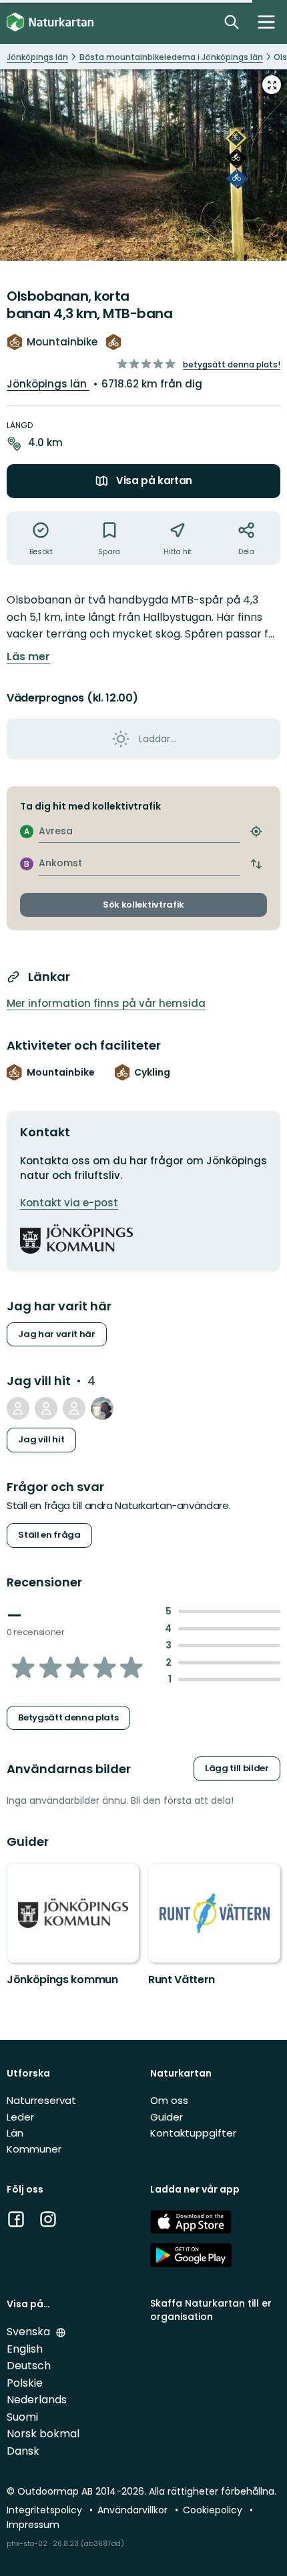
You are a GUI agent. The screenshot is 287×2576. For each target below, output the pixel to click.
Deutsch (29, 2366)
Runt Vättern (182, 1980)
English (25, 2349)
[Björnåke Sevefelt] (74, 1408)
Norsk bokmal (43, 2434)
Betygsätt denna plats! (232, 364)
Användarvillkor (134, 2510)
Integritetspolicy (46, 2510)
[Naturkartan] (50, 22)
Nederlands (37, 2400)
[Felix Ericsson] (46, 1408)
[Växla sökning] (232, 22)
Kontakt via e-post (69, 1203)
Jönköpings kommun (62, 1980)
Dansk (23, 2451)
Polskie (25, 2383)
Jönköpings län (48, 384)
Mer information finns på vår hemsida (106, 1003)
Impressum (33, 2525)
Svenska (30, 2332)
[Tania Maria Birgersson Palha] (18, 1408)
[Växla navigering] (266, 22)
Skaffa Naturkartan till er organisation (211, 2310)
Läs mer (28, 657)
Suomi (22, 2417)
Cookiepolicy (214, 2510)
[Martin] (102, 1408)
